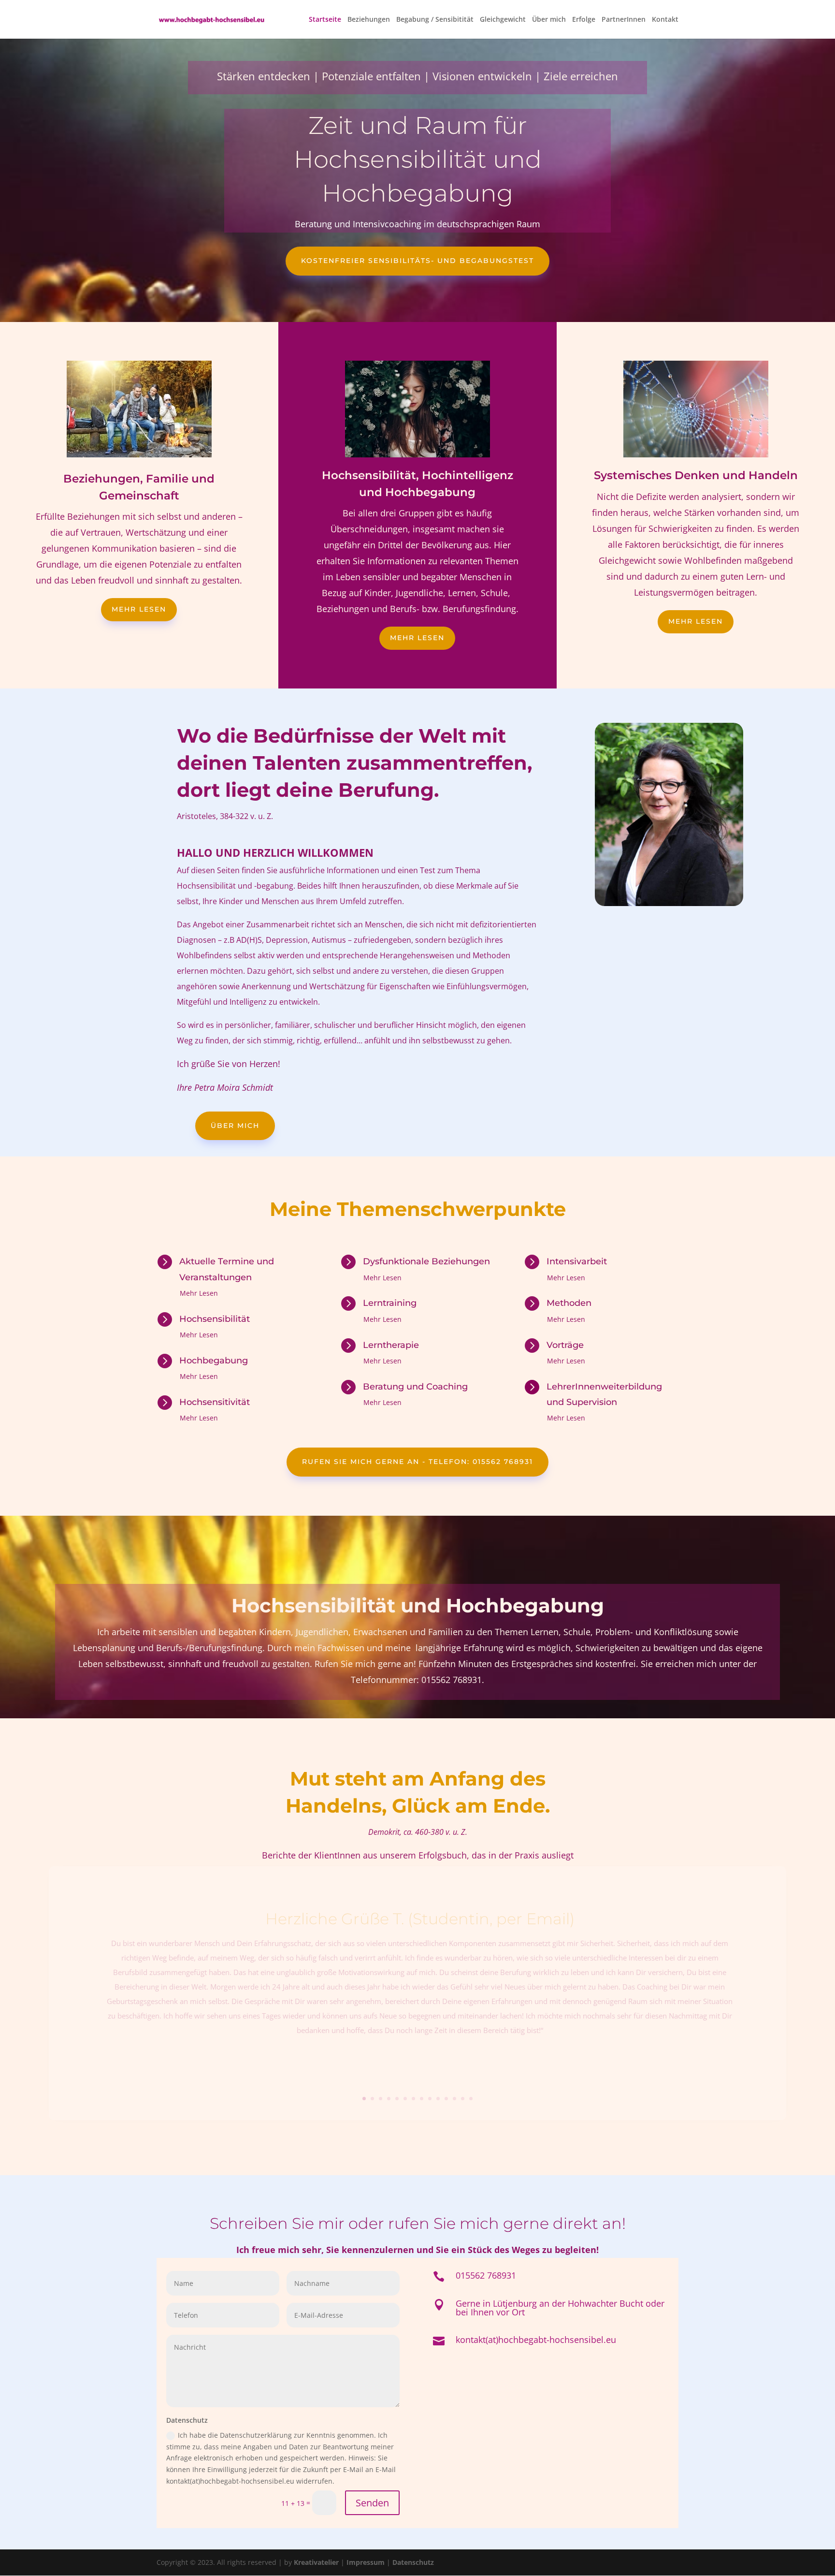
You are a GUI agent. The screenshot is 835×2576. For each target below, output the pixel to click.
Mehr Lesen (417, 638)
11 (446, 2099)
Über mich (549, 20)
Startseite (325, 20)
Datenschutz (413, 2562)
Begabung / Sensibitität (435, 20)
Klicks (420, 2059)
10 (438, 2099)
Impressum (366, 2562)
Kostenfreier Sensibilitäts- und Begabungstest (417, 261)
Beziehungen (369, 20)
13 (463, 2099)
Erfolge (584, 20)
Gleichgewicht (503, 20)
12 (454, 2099)
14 (471, 2099)
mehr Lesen (139, 609)
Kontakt (665, 20)
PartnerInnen (624, 20)
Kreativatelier (316, 2562)
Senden (372, 2503)
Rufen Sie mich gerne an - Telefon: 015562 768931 (417, 1462)
